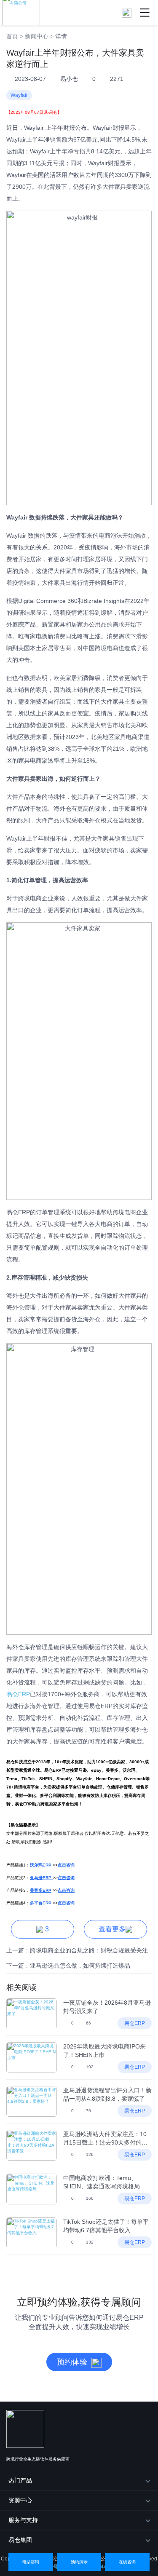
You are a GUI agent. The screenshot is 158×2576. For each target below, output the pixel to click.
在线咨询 (127, 2562)
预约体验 (72, 2362)
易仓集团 (20, 2540)
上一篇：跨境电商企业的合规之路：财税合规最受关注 (77, 1950)
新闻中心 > (39, 36)
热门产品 (20, 2480)
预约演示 (79, 2562)
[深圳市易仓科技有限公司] (20, 12)
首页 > (15, 36)
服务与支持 (23, 2520)
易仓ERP (18, 1694)
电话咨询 (31, 2562)
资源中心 (20, 2500)
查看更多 (112, 1929)
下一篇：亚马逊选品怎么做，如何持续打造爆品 (68, 1965)
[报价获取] (127, 12)
